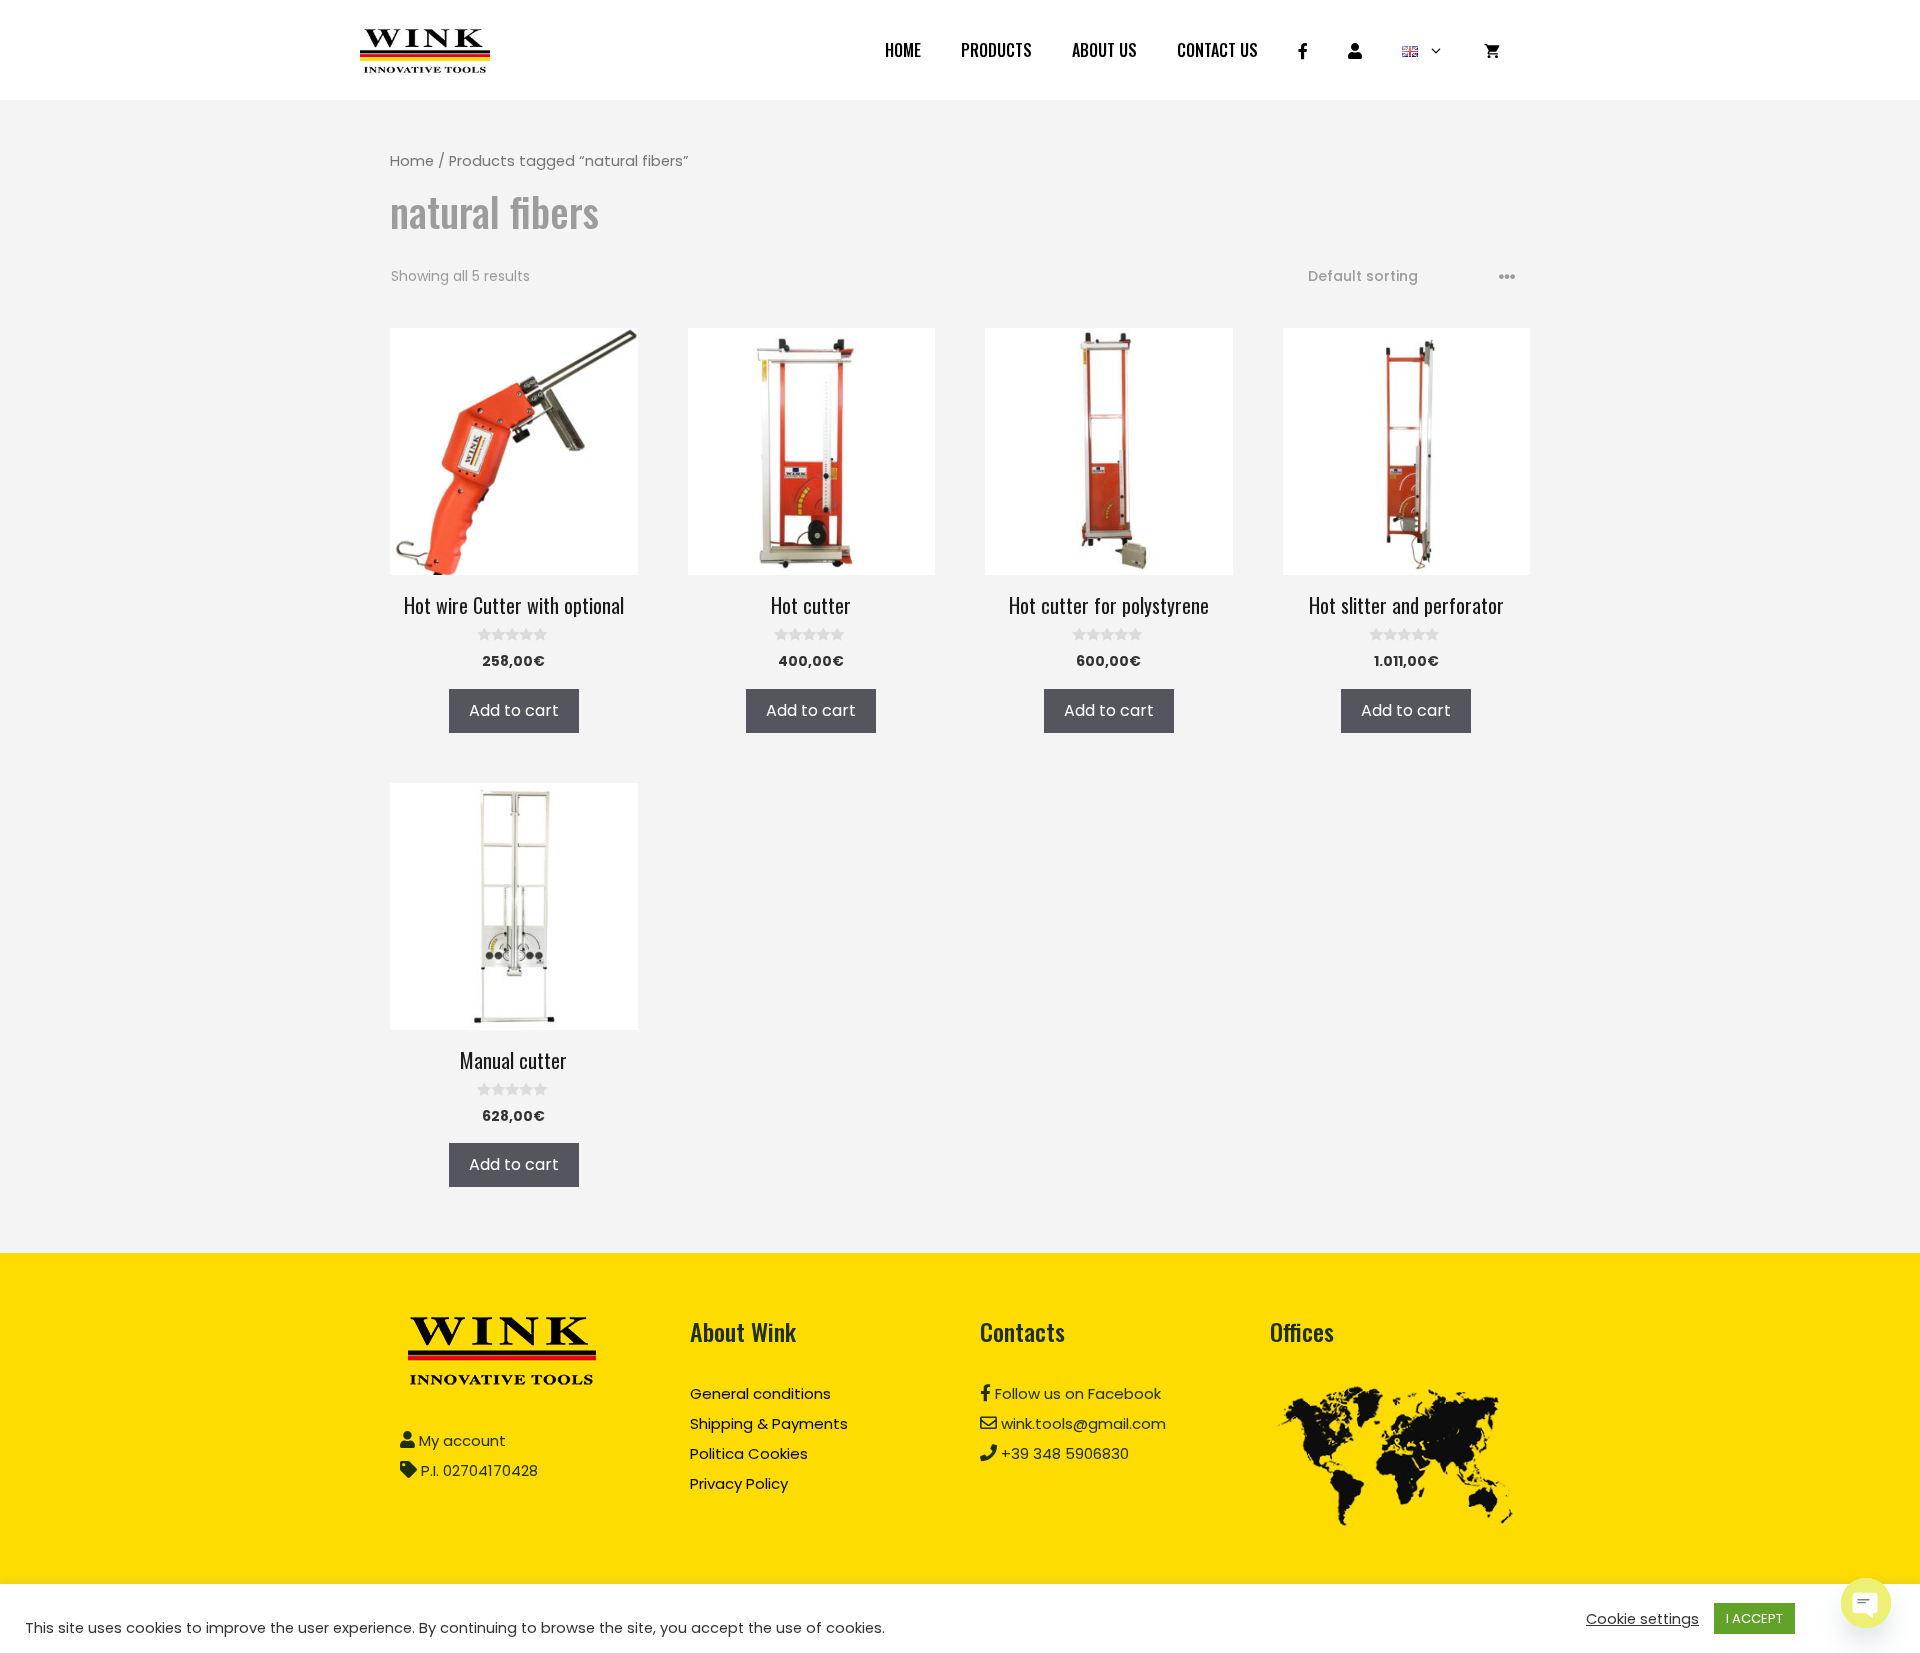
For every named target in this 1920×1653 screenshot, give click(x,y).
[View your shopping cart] (1492, 50)
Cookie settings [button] (1642, 1619)
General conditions (760, 1393)
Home (903, 50)
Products (996, 50)
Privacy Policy (739, 1483)
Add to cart (514, 710)
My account (460, 1440)
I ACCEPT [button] (1754, 1618)
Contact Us (1217, 50)
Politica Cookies (749, 1453)
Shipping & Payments (769, 1423)
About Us (1104, 50)
